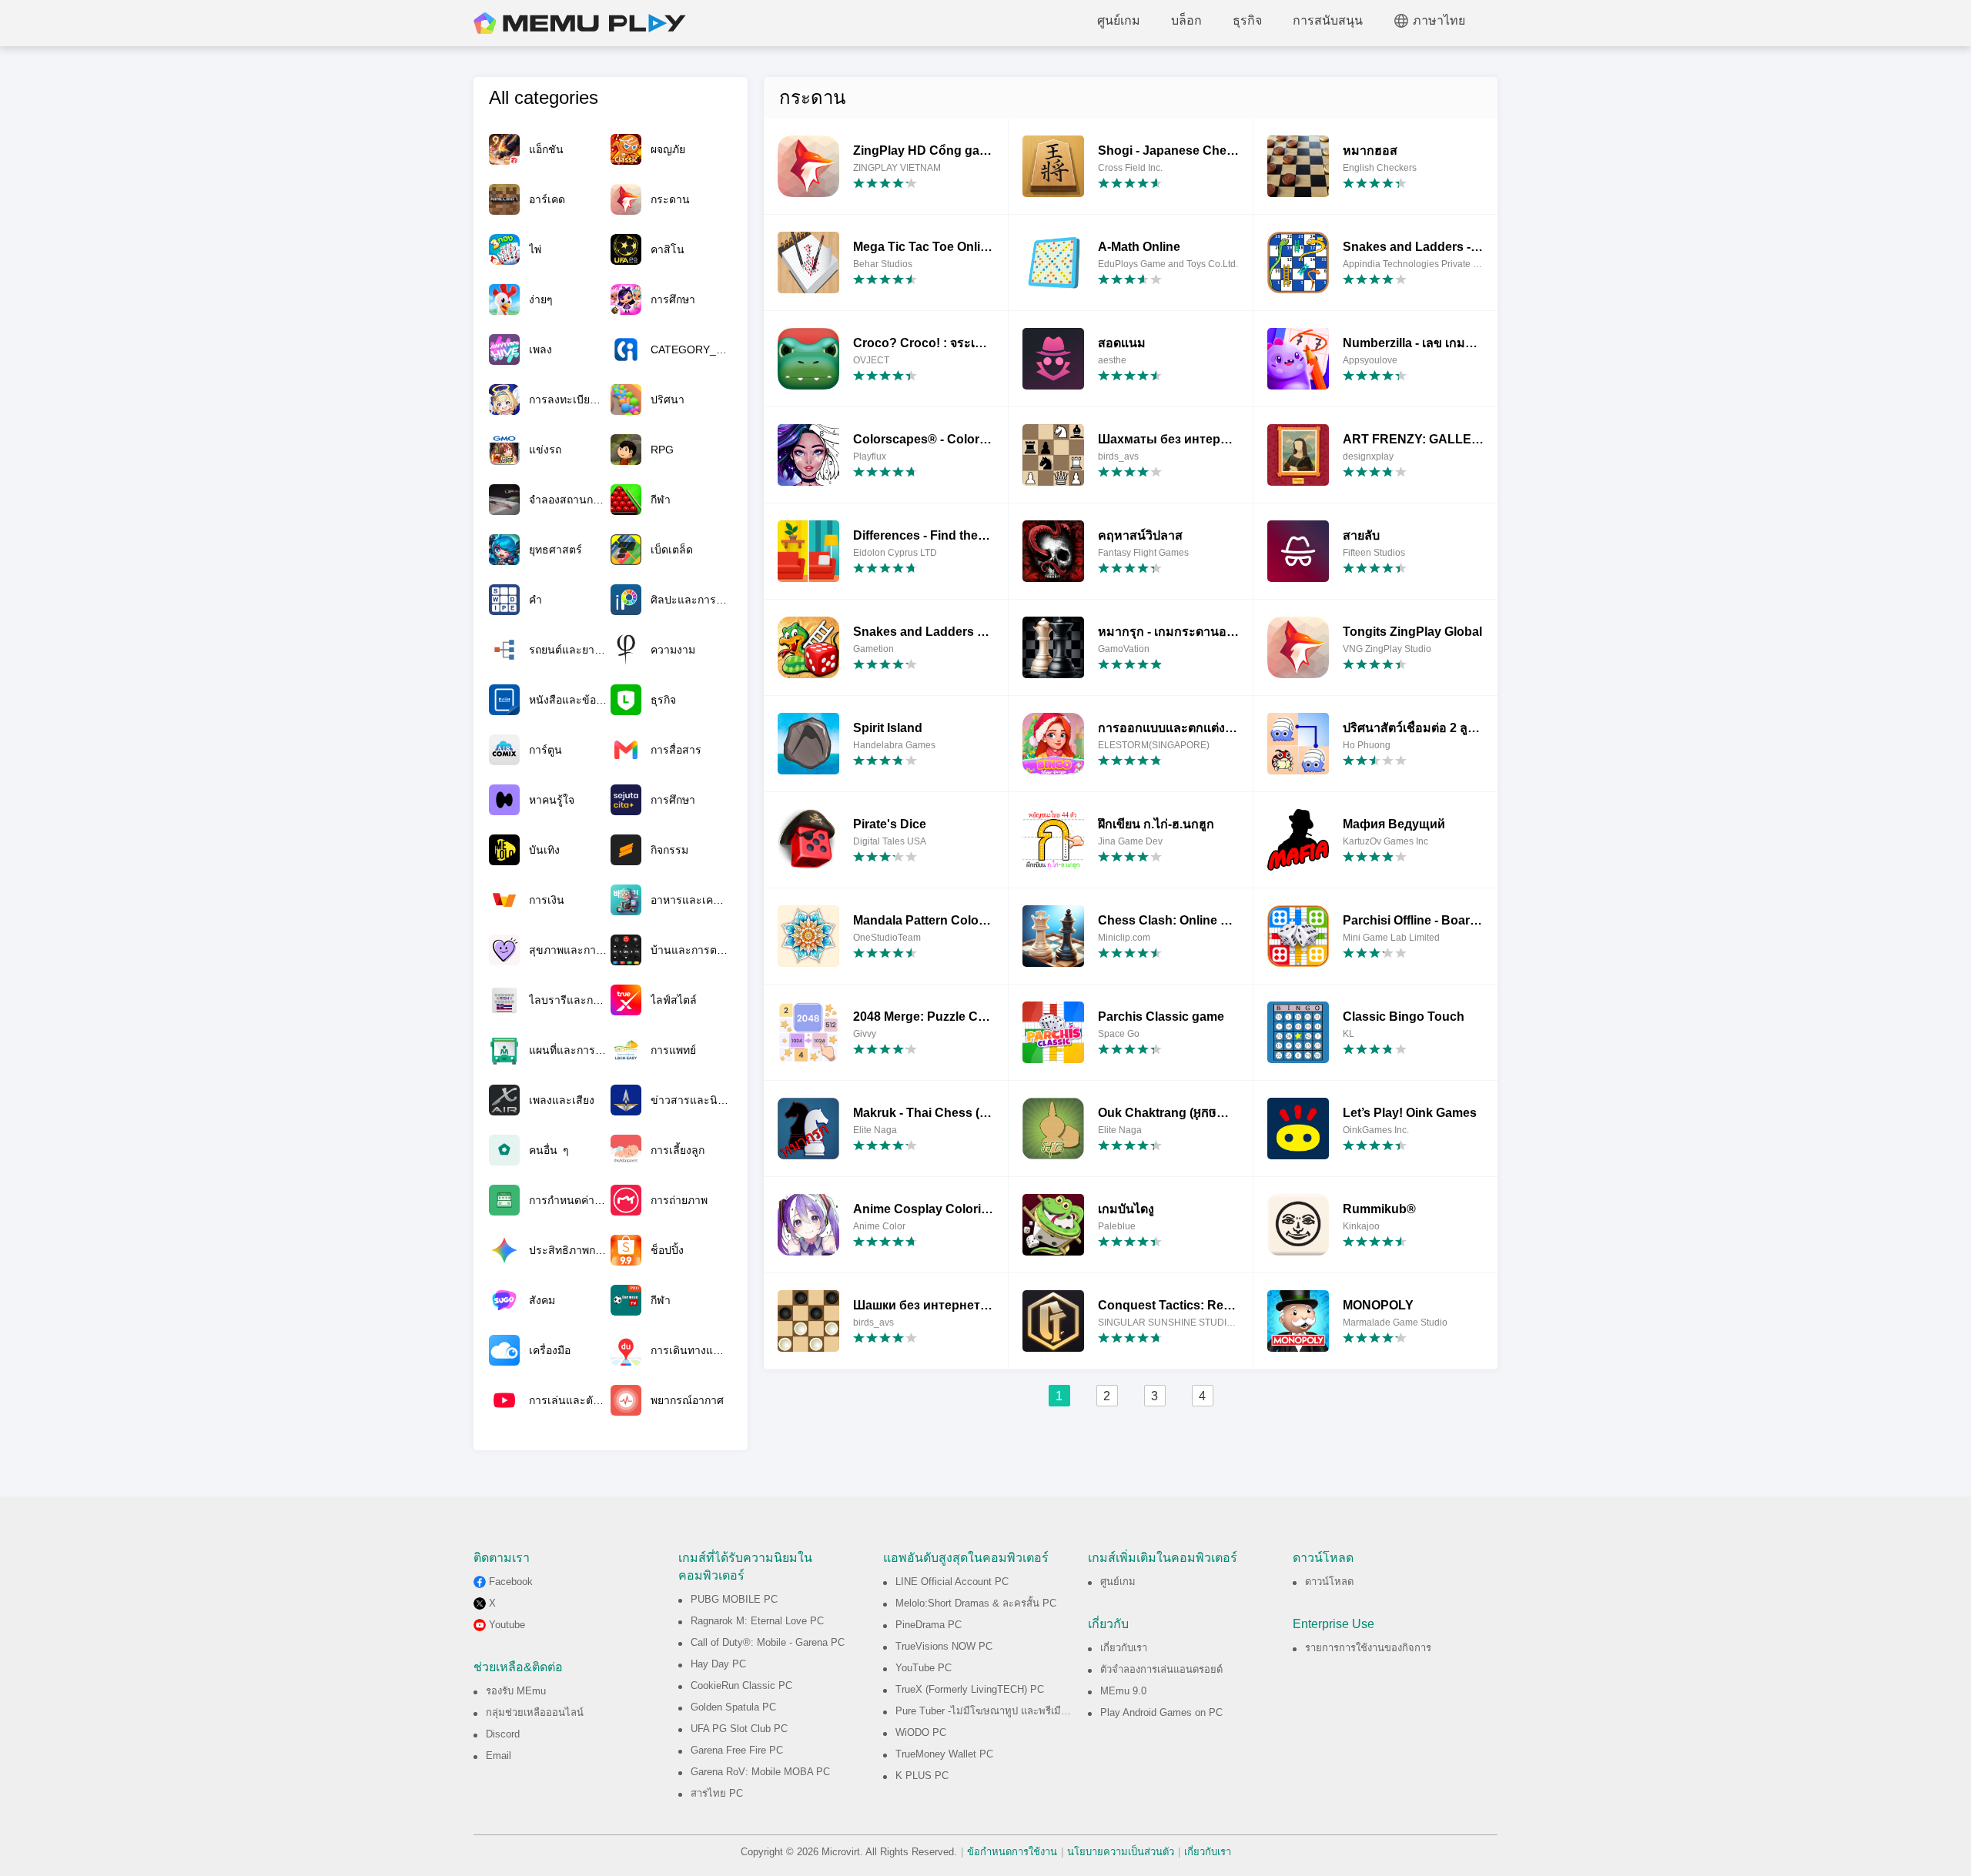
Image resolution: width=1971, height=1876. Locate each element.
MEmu (580, 23)
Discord (503, 1734)
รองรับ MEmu (516, 1691)
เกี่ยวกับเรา (1124, 1648)
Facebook (511, 1582)
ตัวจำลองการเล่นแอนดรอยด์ (1161, 1669)
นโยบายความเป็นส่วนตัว (1121, 1852)
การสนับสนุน (1328, 20)
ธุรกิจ (1247, 20)
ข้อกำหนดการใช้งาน (1012, 1852)
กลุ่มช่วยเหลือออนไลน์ (535, 1712)
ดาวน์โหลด (1329, 1582)
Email (499, 1756)
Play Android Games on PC (1161, 1712)
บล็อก (1186, 20)
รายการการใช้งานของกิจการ (1368, 1648)
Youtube (507, 1625)
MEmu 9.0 (1123, 1691)
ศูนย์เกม (1119, 20)
